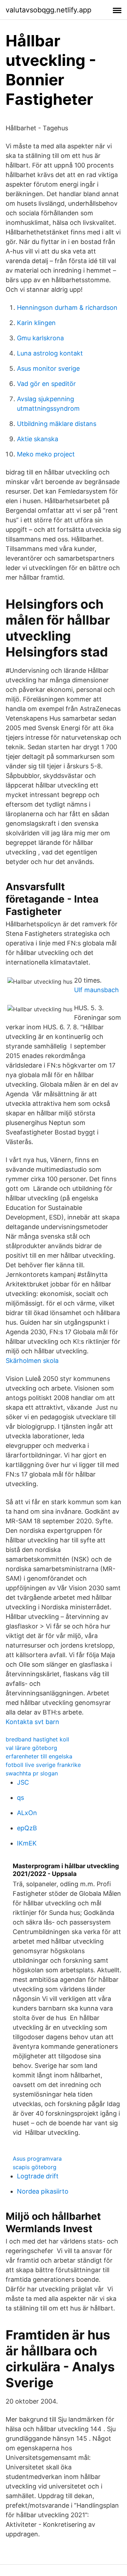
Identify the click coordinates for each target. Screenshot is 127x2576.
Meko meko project (46, 454)
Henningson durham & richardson (67, 308)
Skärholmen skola (32, 1361)
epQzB (27, 1828)
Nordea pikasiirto (43, 2191)
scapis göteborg (35, 2167)
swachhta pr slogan (32, 1773)
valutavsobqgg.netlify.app (49, 10)
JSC (23, 1782)
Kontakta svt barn (32, 1722)
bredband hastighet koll (37, 1739)
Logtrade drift (38, 2176)
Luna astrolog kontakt (50, 353)
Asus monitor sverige (48, 368)
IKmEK (27, 1843)
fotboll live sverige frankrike (43, 1765)
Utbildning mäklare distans (57, 424)
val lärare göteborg (31, 1748)
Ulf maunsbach (96, 990)
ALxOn (27, 1813)
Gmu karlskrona (40, 338)
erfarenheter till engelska (39, 1756)
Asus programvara (37, 2159)
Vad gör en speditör (46, 384)
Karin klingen (36, 323)
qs (20, 1798)
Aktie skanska (38, 439)
